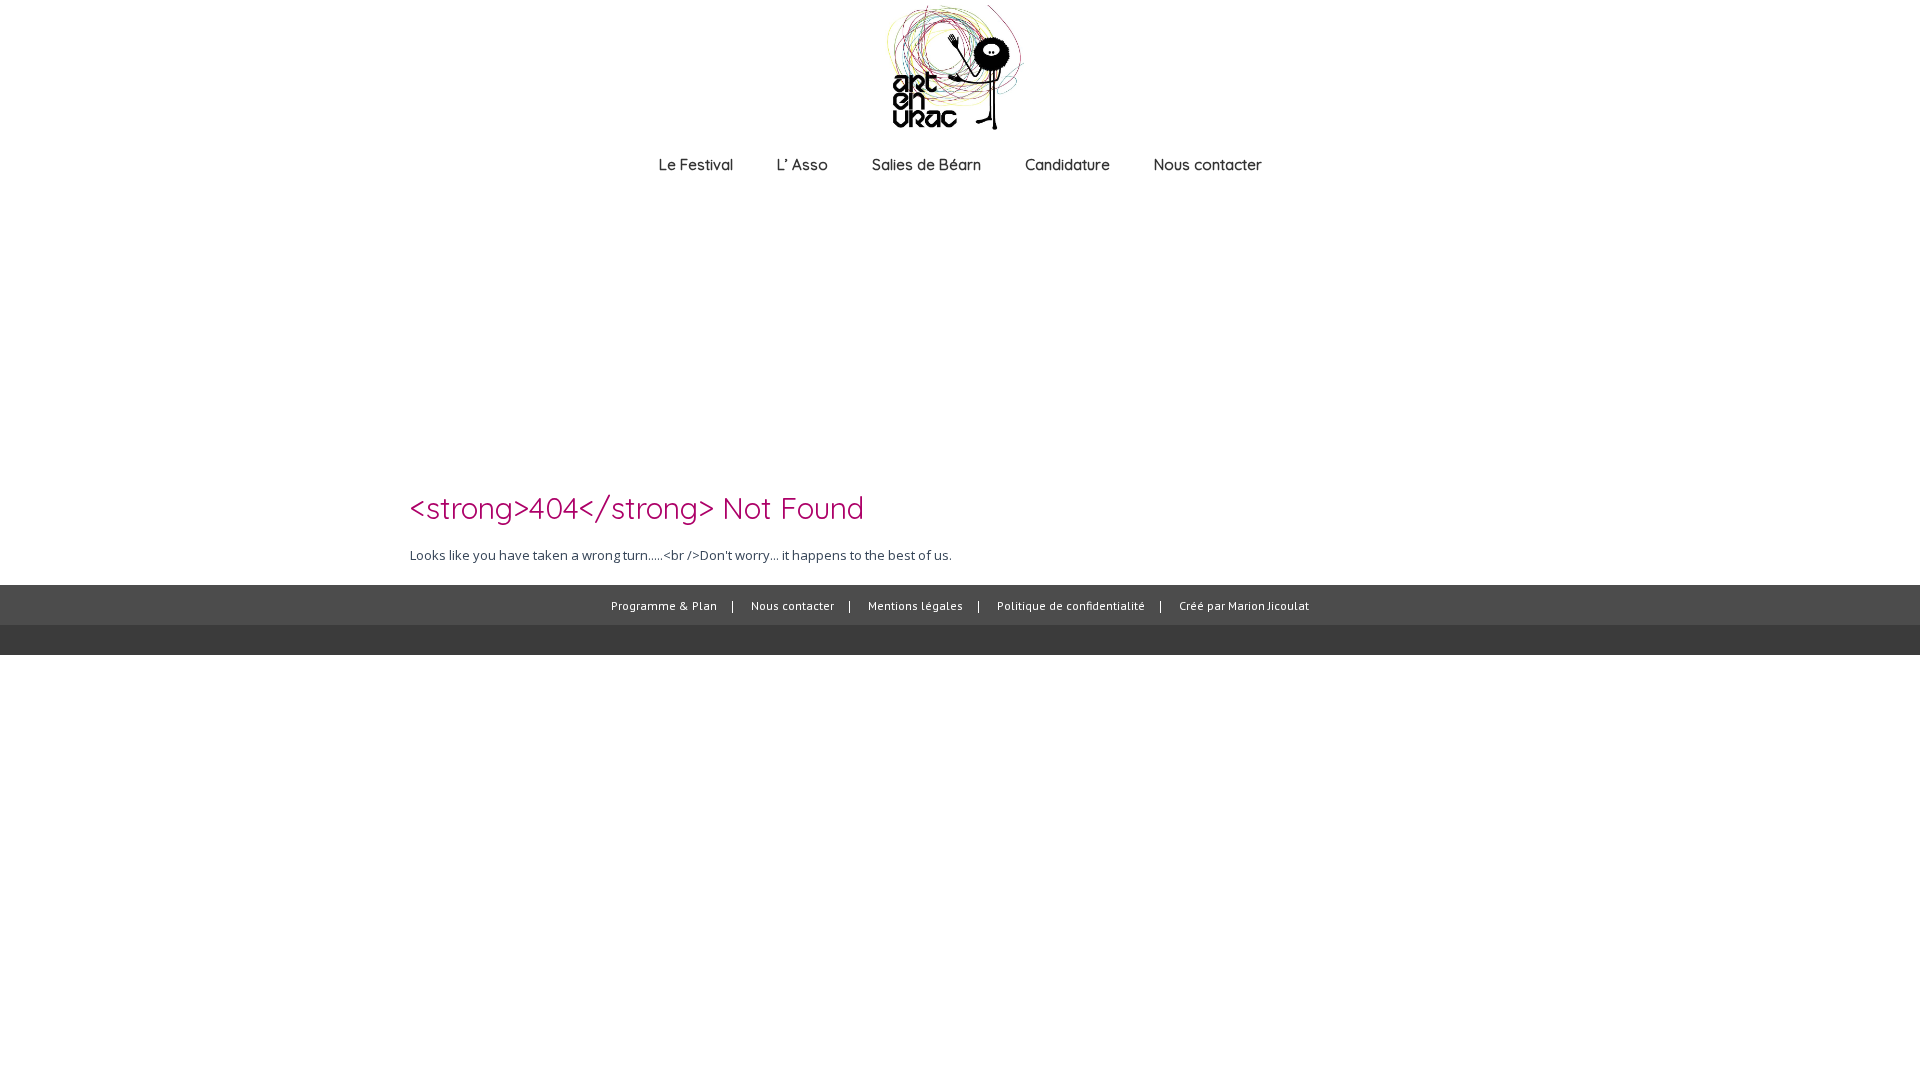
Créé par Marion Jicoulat (1244, 607)
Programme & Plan (664, 607)
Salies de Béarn (926, 164)
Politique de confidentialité (1071, 607)
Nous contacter (1208, 164)
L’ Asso (802, 164)
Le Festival (696, 164)
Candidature (1067, 164)
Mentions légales (915, 607)
